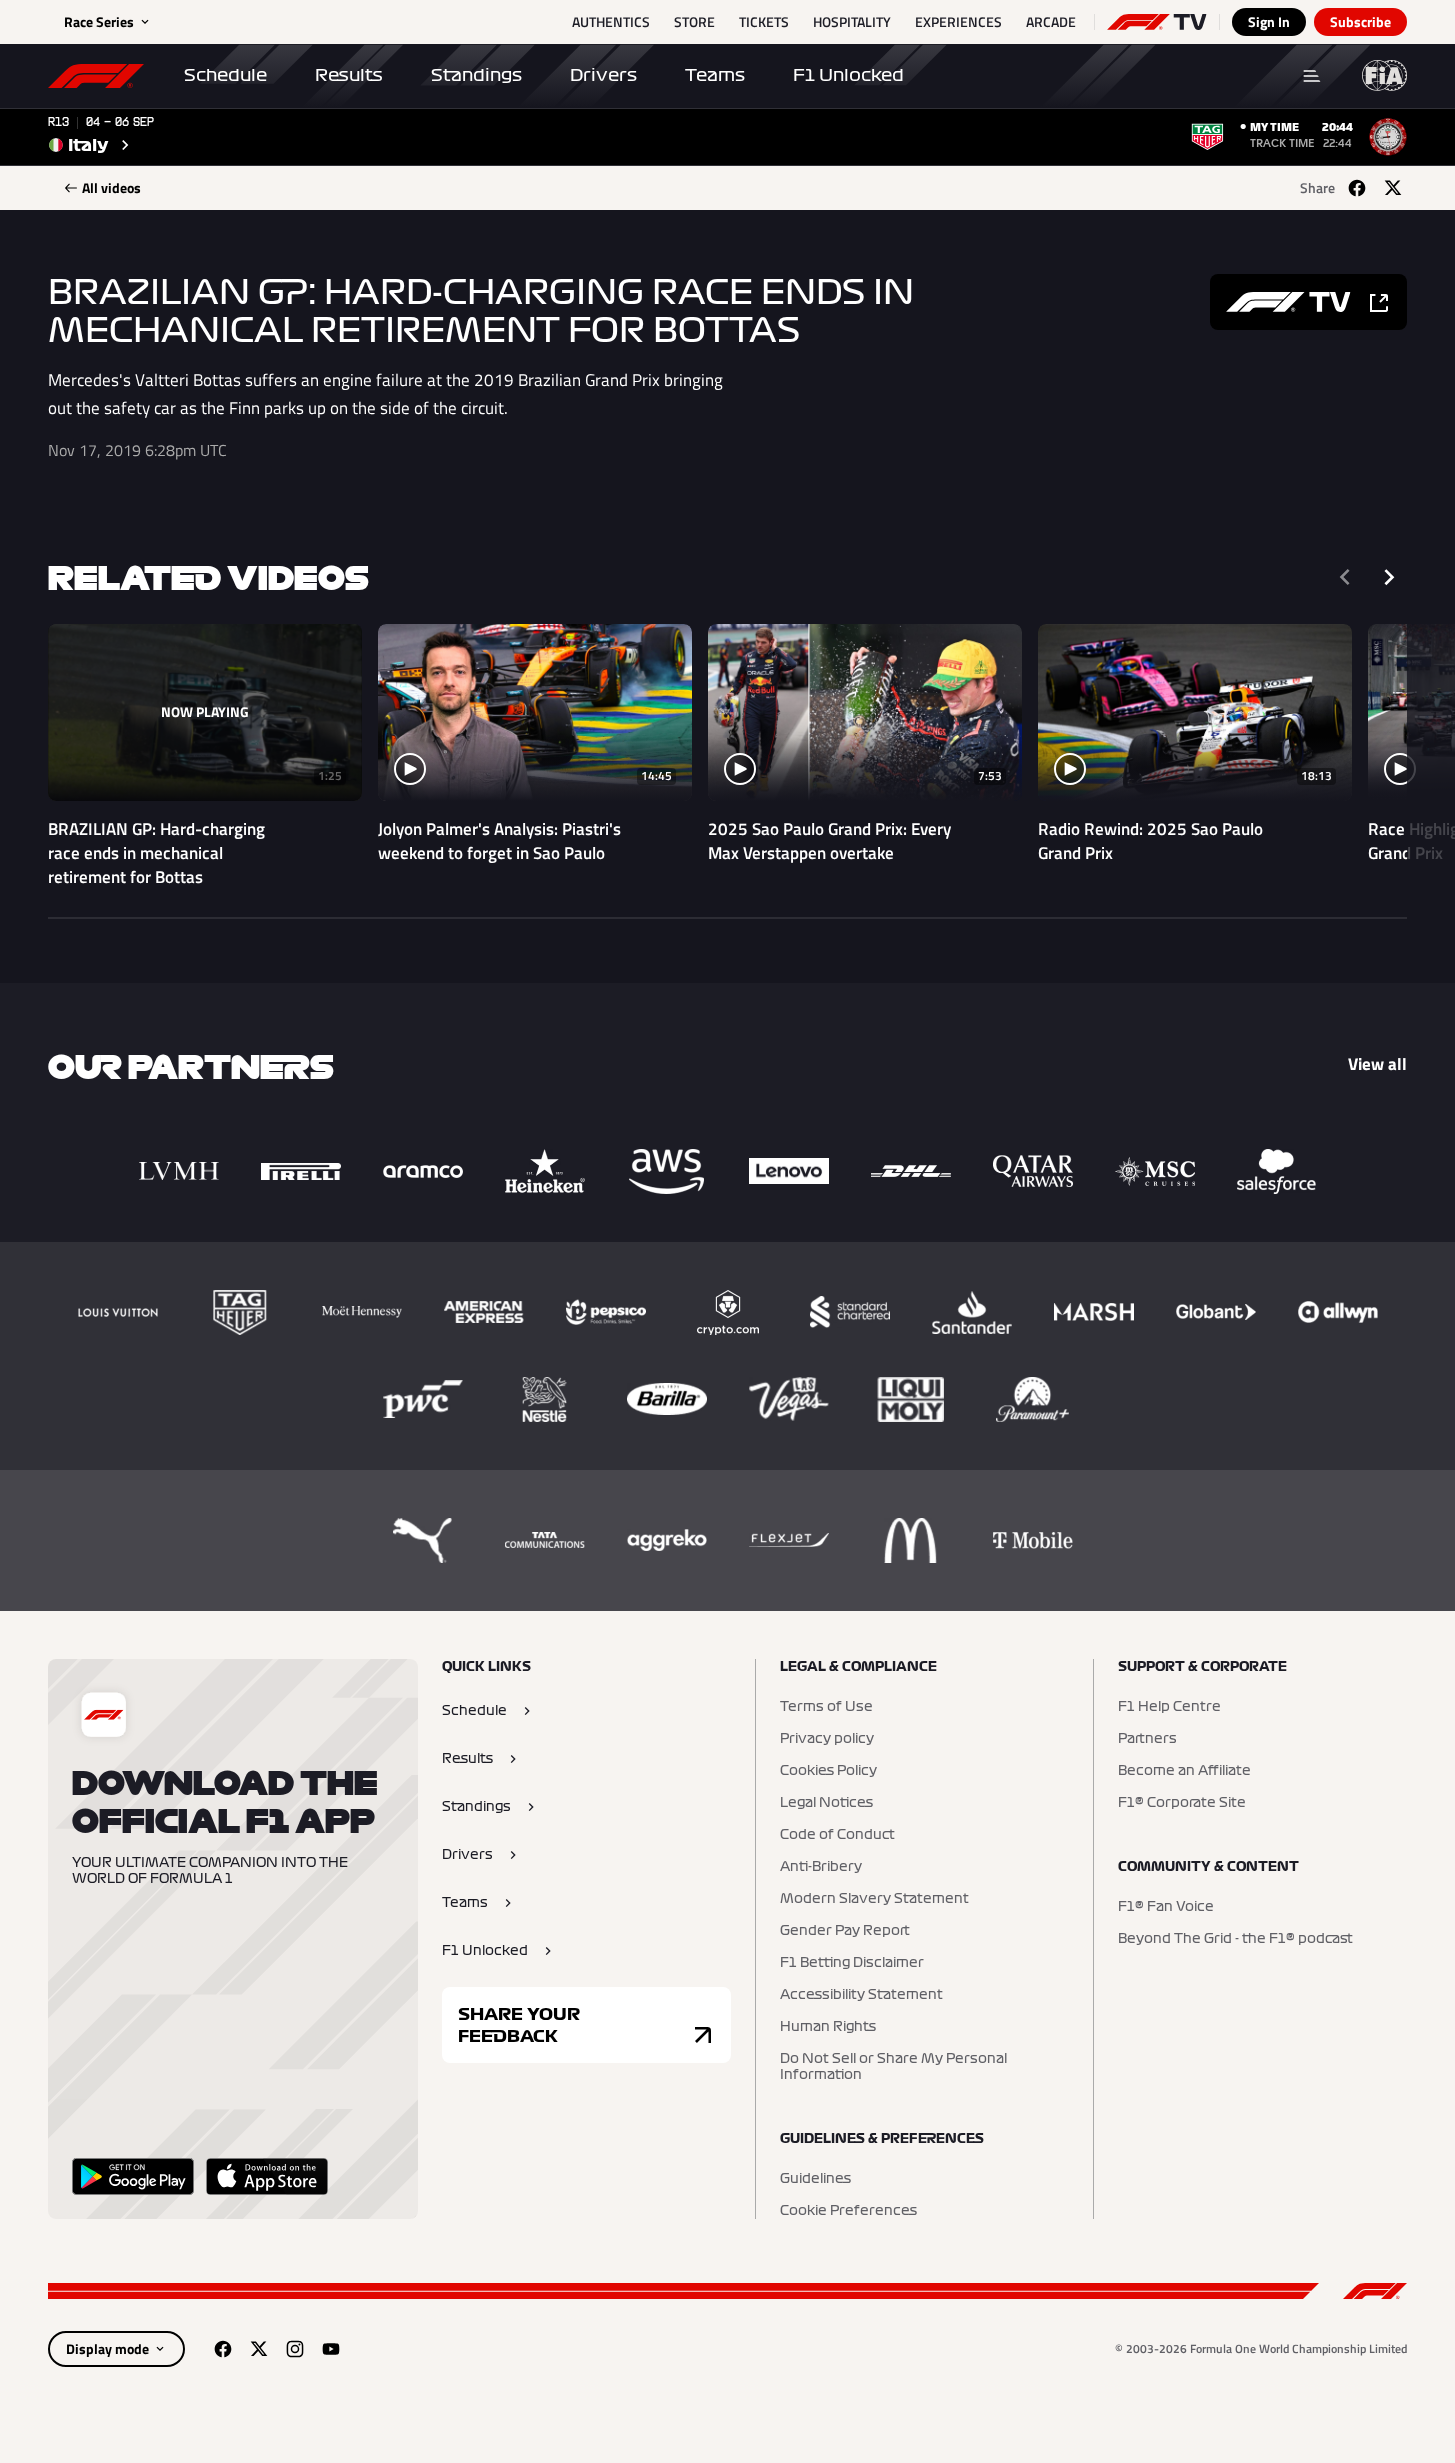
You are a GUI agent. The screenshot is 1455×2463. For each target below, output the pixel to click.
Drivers (603, 75)
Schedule (225, 75)
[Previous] (1345, 577)
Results (349, 75)
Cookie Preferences (848, 2211)
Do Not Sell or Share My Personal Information (893, 2067)
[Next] (1389, 577)
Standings (476, 75)
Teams (715, 75)
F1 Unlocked (848, 75)
